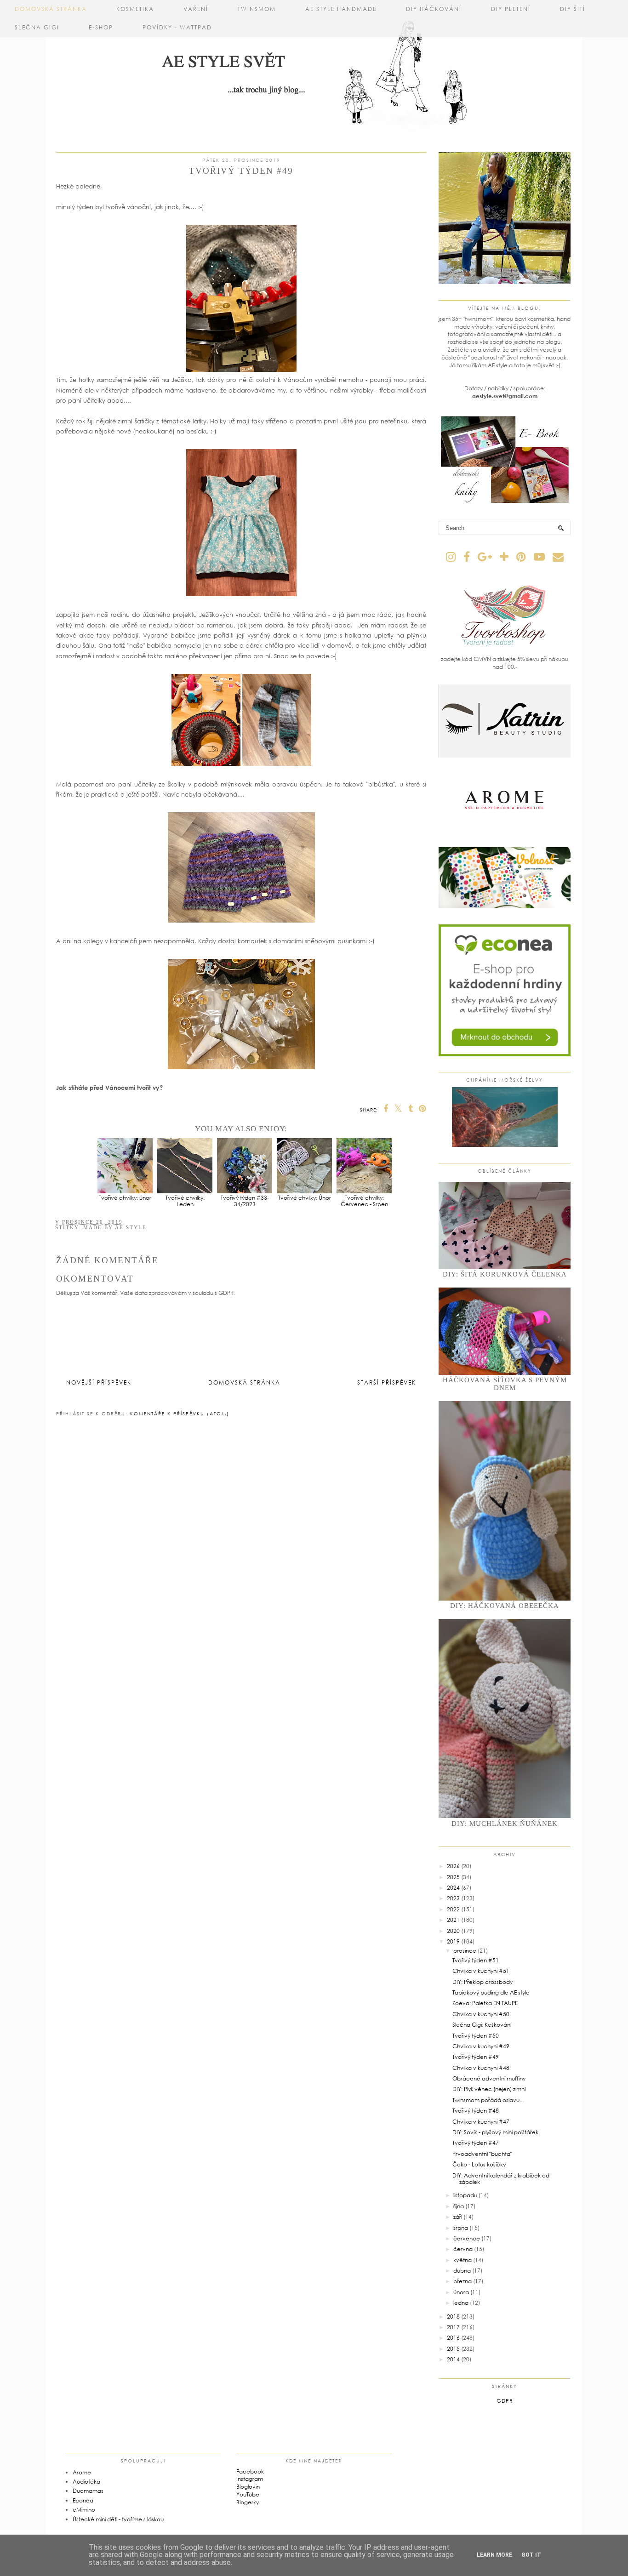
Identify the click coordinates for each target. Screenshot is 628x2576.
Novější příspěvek (99, 1382)
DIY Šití (573, 9)
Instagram (250, 2479)
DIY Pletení (511, 9)
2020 (453, 1931)
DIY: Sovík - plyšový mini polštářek (495, 2132)
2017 (453, 2327)
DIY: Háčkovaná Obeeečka (505, 1606)
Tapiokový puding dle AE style (491, 1992)
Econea (83, 2500)
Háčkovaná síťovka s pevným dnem (505, 1384)
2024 (453, 1888)
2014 (453, 2359)
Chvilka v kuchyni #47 (481, 2122)
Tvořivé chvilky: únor (125, 1198)
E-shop (101, 27)
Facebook (250, 2471)
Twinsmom (257, 9)
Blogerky (248, 2502)
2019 (453, 1941)
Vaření (196, 9)
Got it (531, 2555)
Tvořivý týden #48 (476, 2111)
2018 (453, 2317)
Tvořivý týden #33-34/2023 (245, 1201)
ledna (461, 2303)
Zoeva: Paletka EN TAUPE (485, 2003)
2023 (453, 1898)
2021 (453, 1920)
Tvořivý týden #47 (476, 2143)
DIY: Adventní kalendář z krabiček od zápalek (501, 2179)
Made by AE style (115, 1227)
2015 (453, 2349)
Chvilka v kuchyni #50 (481, 2014)
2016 (453, 2338)
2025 (453, 1877)
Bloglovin (248, 2487)
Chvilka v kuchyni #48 (481, 2068)
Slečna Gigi (37, 27)
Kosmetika (135, 9)
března (462, 2281)
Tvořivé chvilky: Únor (305, 1198)
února (461, 2292)
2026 (453, 1866)
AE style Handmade (341, 9)
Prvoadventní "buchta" (482, 2154)
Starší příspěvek (387, 1382)
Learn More (494, 2555)
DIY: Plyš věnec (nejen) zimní (489, 2089)
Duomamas (88, 2491)
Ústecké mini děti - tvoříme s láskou (118, 2519)
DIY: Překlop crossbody (482, 1982)
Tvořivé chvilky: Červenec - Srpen (364, 1201)
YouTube (248, 2494)
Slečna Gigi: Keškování (482, 2025)
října (459, 2206)
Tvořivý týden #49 (476, 2057)
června (463, 2249)
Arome (82, 2472)
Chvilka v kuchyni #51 (481, 1971)
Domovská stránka (51, 9)
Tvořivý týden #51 (476, 1960)
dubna (462, 2271)
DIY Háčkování (434, 9)
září (458, 2217)
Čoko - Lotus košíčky (479, 2164)
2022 (453, 1909)
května (462, 2260)
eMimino (84, 2510)
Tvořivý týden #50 (476, 2036)
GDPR (505, 2401)
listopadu (465, 2195)
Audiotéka (86, 2482)
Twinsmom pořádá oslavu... (488, 2100)
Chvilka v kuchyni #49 (481, 2046)
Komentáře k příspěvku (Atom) (180, 1413)
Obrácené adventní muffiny (489, 2078)
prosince (465, 1951)
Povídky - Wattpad (177, 27)
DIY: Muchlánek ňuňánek (505, 1824)
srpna (461, 2228)
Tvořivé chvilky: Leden (185, 1201)
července (467, 2238)
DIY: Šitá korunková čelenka (505, 1274)
